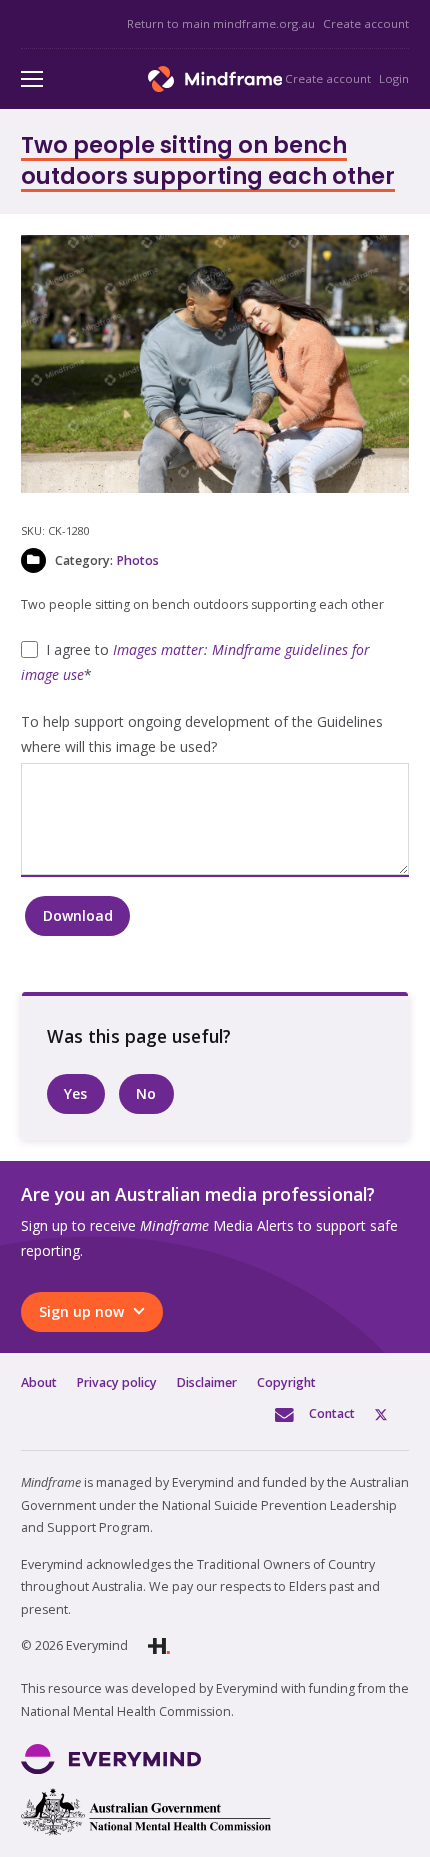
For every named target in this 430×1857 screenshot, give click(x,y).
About (39, 1382)
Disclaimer (207, 1382)
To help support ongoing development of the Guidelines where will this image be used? (202, 734)
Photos (137, 560)
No (146, 1093)
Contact (332, 1413)
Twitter (392, 1413)
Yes (75, 1093)
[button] (381, 263)
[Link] (215, 79)
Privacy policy (117, 1382)
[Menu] (32, 79)
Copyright (286, 1382)
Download (78, 915)
